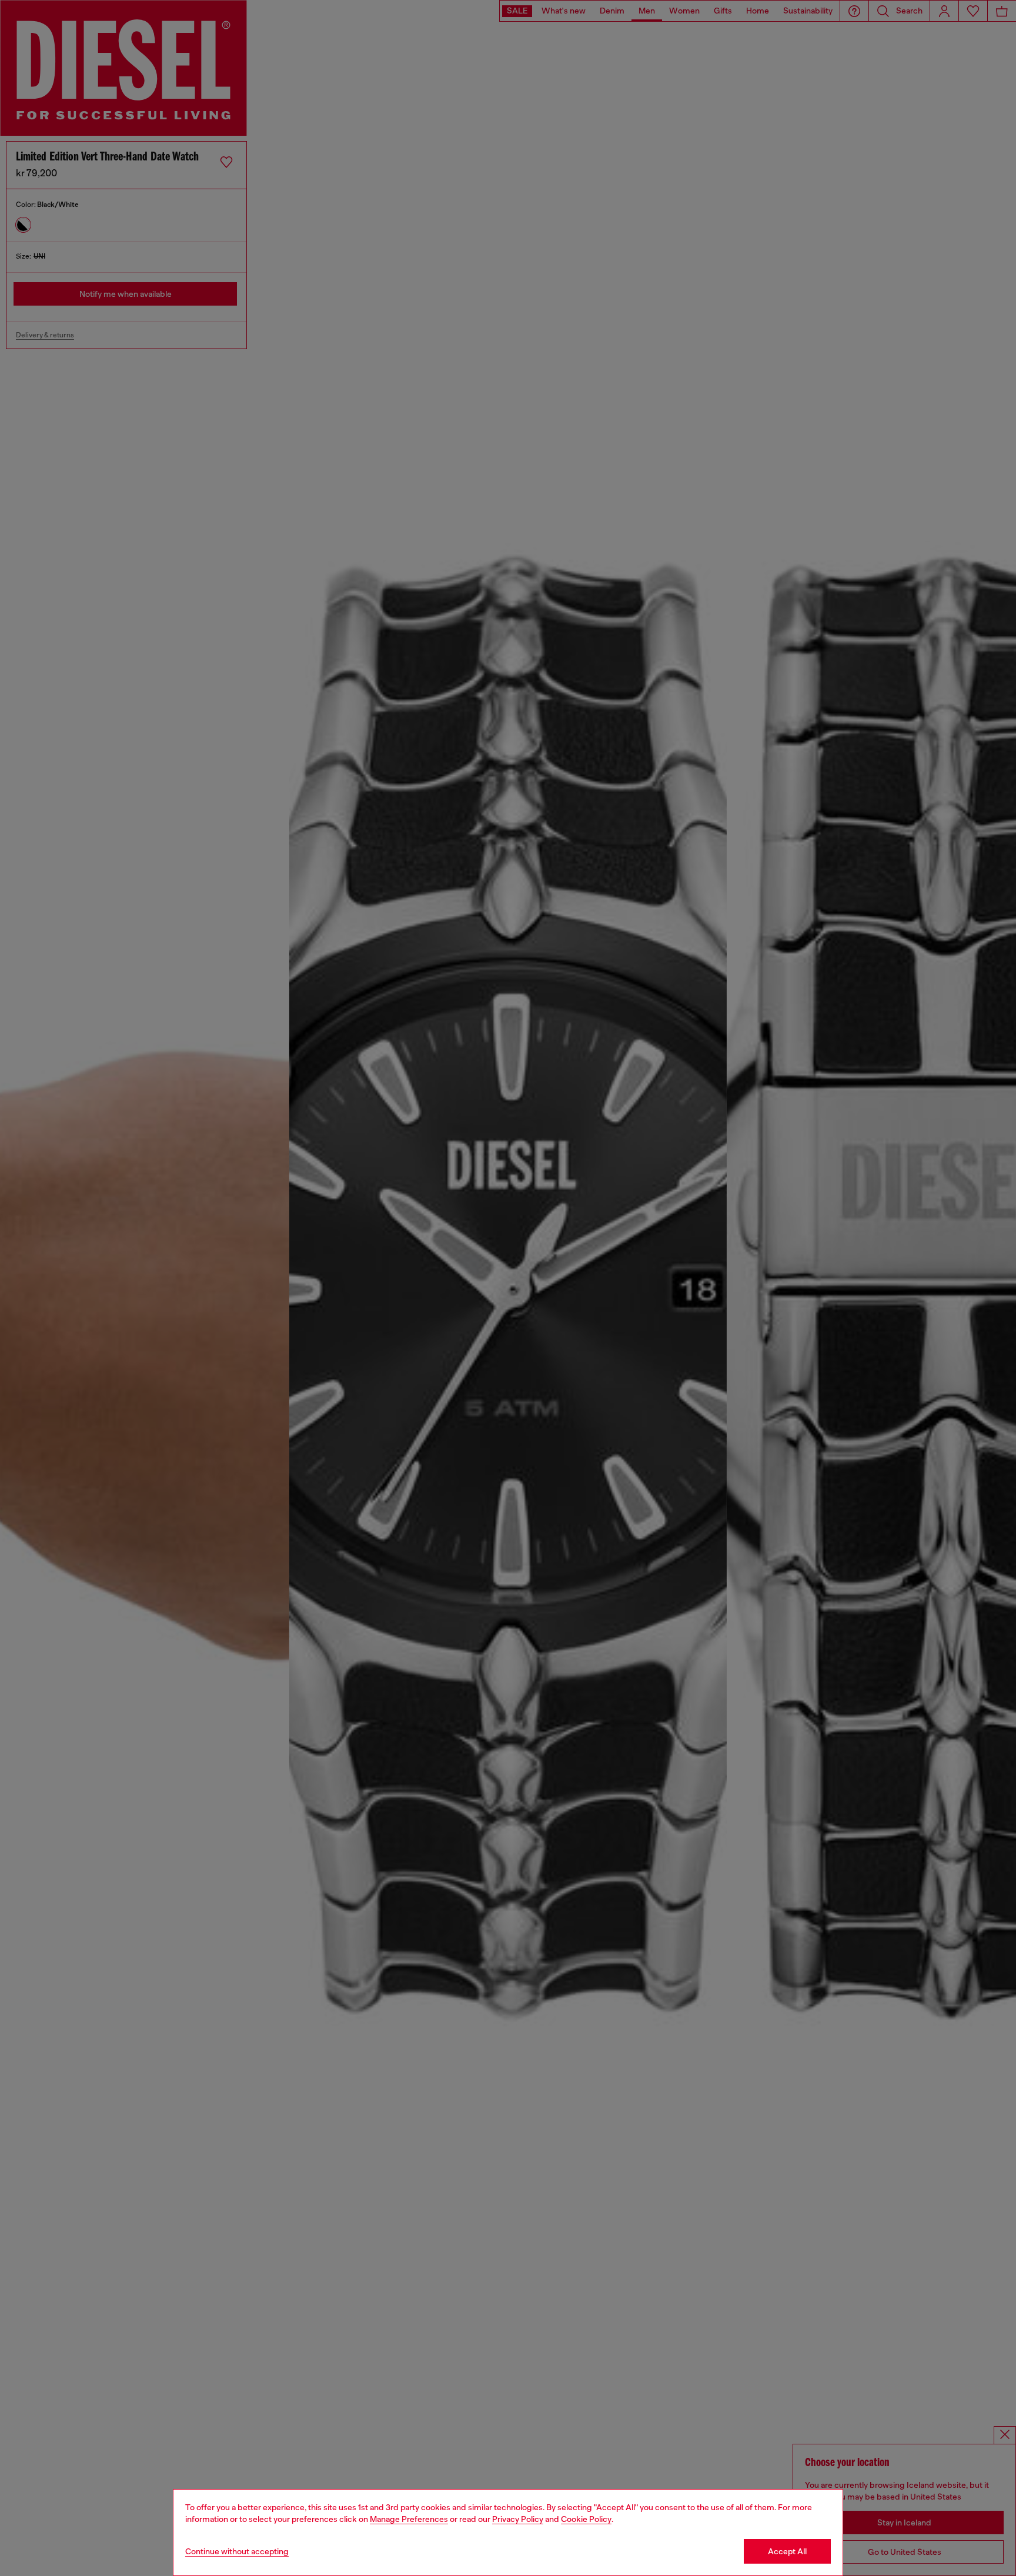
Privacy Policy (518, 2519)
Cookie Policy (586, 2519)
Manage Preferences (409, 2519)
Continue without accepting (237, 2551)
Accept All (787, 2551)
